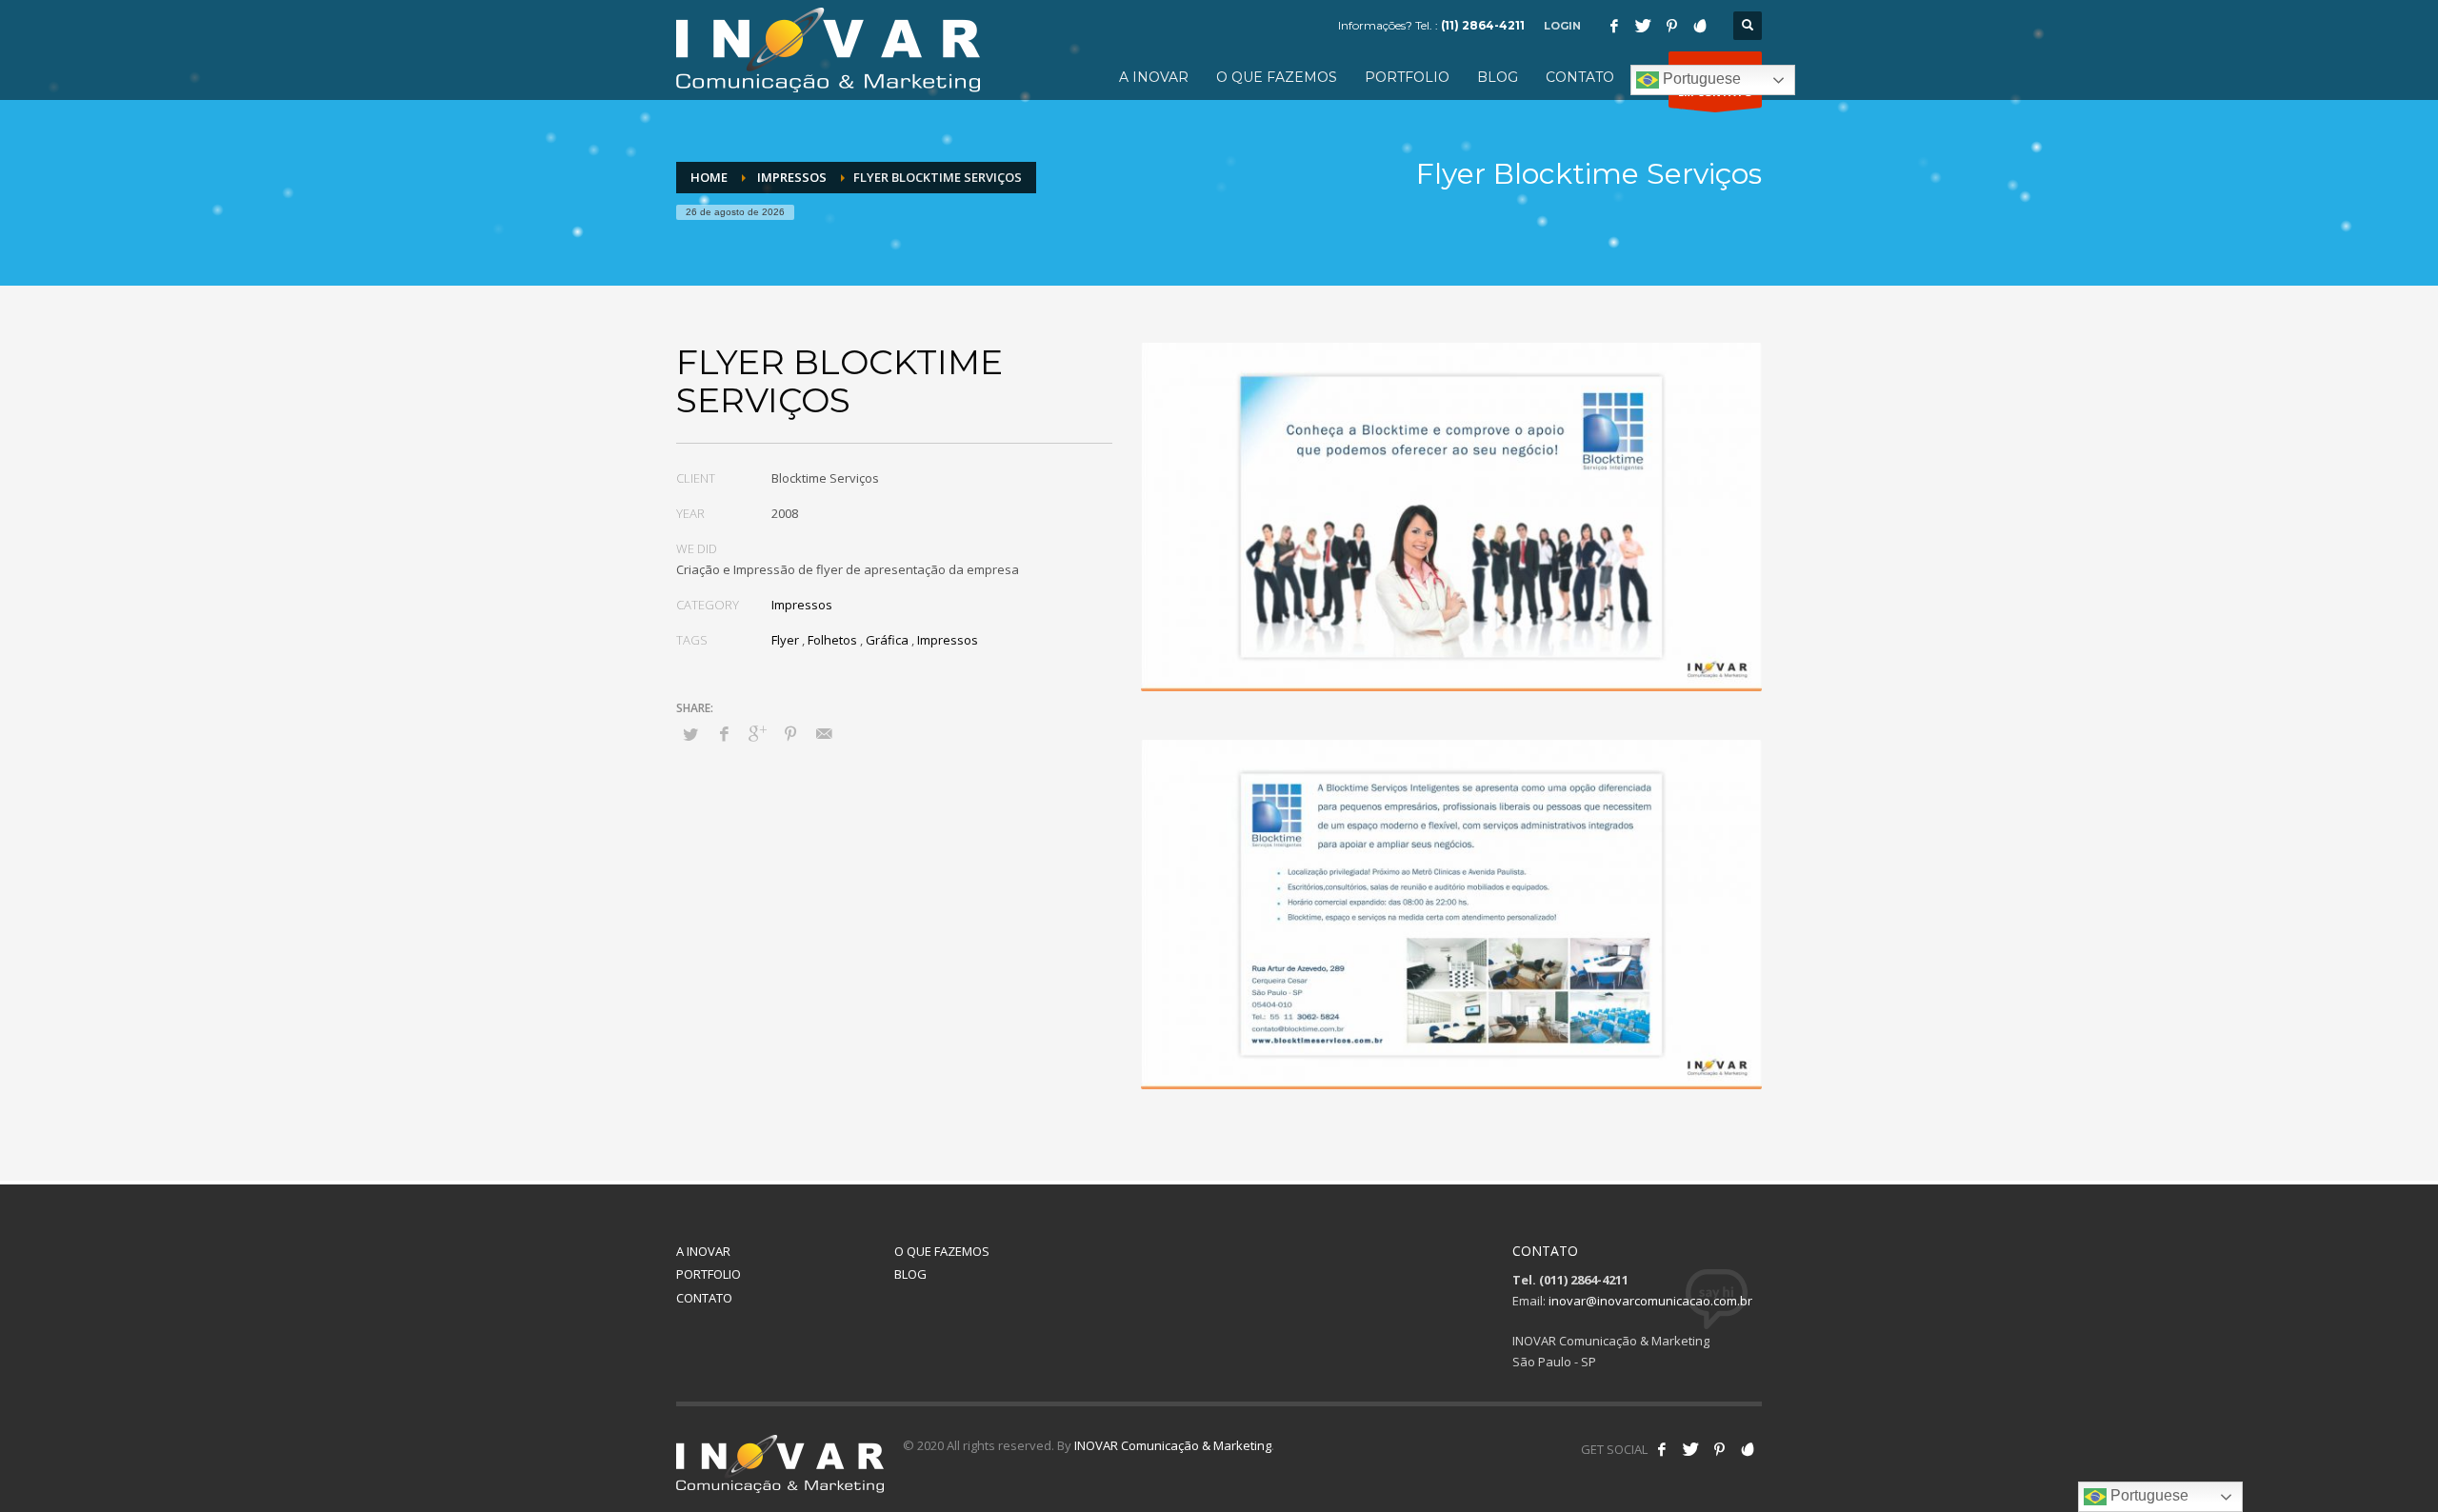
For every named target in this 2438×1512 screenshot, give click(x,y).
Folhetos (832, 640)
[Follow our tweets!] (1690, 1449)
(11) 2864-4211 (1483, 25)
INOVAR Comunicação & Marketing (1173, 1445)
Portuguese (1700, 79)
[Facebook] (1614, 26)
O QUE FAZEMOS (942, 1251)
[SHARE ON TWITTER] (690, 734)
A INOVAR (703, 1251)
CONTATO (704, 1298)
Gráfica (887, 640)
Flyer (785, 640)
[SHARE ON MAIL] (824, 733)
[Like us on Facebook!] (1662, 1449)
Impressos (802, 605)
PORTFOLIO (709, 1274)
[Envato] (1700, 26)
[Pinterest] (1671, 26)
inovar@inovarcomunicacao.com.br (1650, 1301)
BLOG (910, 1274)
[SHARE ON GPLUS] (757, 733)
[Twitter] (1643, 26)
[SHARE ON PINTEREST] (790, 733)
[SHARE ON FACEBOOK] (724, 733)
